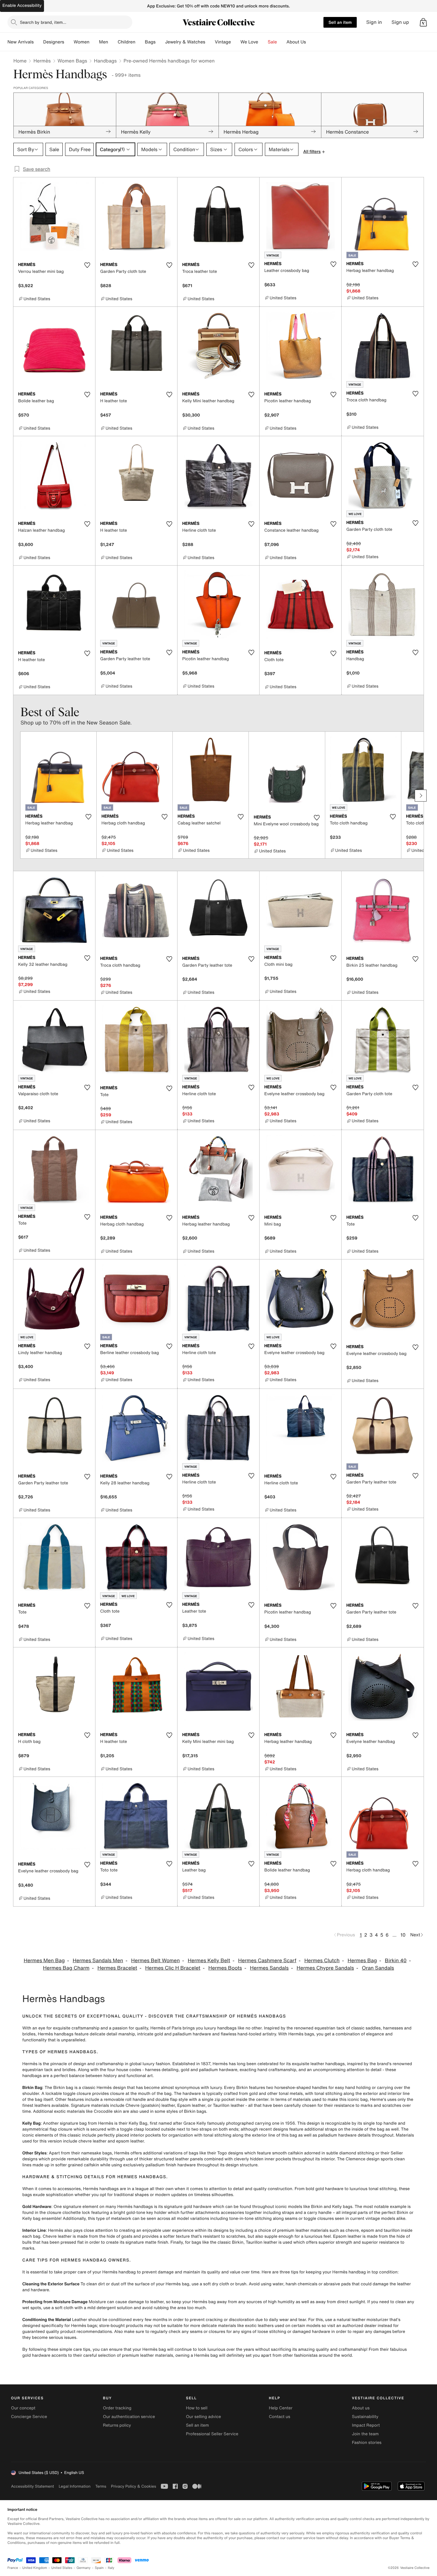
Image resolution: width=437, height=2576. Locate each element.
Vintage (223, 42)
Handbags (105, 61)
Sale (272, 42)
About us (361, 2408)
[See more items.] (421, 796)
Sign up (400, 22)
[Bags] (160, 42)
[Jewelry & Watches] (210, 42)
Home (20, 61)
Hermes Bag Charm (66, 1968)
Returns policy (117, 2425)
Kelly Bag (32, 2123)
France (13, 2568)
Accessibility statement (32, 2486)
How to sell (197, 2408)
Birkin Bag (32, 2088)
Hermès (42, 61)
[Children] (140, 42)
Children (127, 42)
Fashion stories (367, 2443)
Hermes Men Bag (44, 1961)
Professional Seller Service (212, 2434)
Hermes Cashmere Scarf (267, 1961)
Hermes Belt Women (155, 1961)
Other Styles (34, 2153)
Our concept (23, 2408)
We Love (249, 42)
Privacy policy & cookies (133, 2486)
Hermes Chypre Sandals (325, 1968)
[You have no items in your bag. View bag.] (423, 22)
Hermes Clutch (322, 1961)
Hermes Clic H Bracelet (173, 1968)
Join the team (365, 2434)
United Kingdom (35, 2568)
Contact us (280, 2417)
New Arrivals (21, 42)
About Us (296, 42)
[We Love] (263, 42)
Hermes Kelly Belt (209, 1961)
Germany (84, 2568)
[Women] (94, 42)
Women (82, 42)
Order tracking (117, 2408)
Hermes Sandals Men (98, 1961)
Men (104, 42)
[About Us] (311, 42)
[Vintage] (236, 42)
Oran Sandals (378, 1968)
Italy (111, 2568)
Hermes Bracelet (117, 1968)
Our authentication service (129, 2417)
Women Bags (73, 61)
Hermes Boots (225, 1968)
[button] (423, 22)
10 (403, 1935)
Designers (54, 42)
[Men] (113, 42)
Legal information (74, 2486)
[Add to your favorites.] (87, 265)
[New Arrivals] (38, 42)
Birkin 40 (396, 1961)
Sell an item (340, 22)
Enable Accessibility (22, 6)
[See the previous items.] (16, 796)
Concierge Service (29, 2417)
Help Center (281, 2408)
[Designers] (69, 42)
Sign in (374, 22)
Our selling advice (203, 2417)
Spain (99, 2568)
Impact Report (366, 2425)
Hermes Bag (362, 1961)
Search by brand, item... (43, 22)
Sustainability (365, 2417)
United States (62, 2568)
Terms (101, 2486)
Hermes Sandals (269, 1968)
